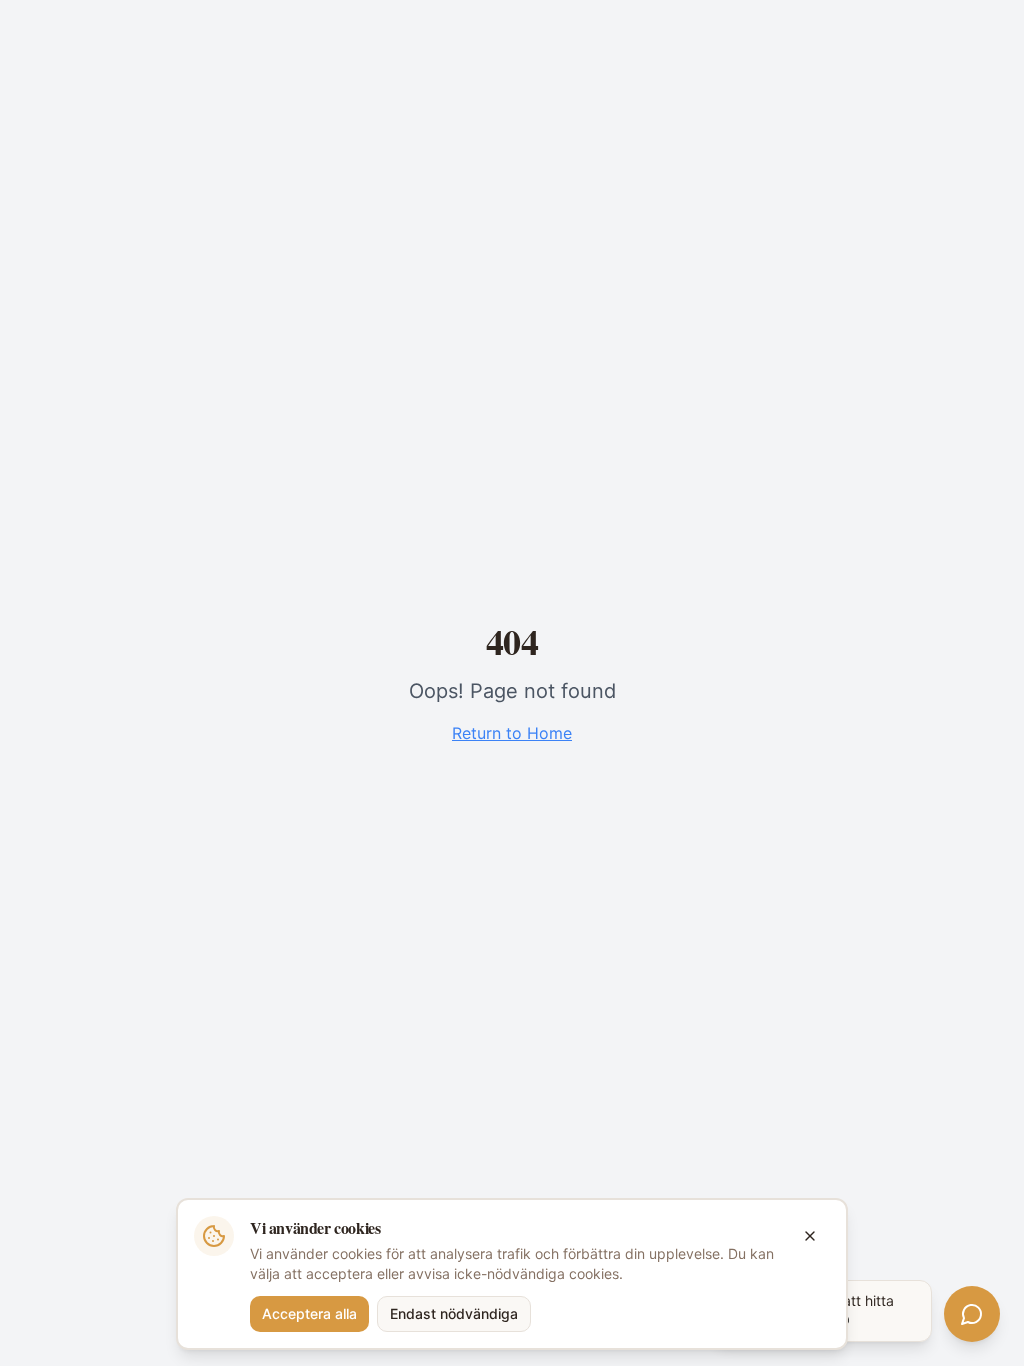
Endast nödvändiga (454, 1313)
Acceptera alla (309, 1313)
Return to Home (512, 733)
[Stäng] (810, 1236)
